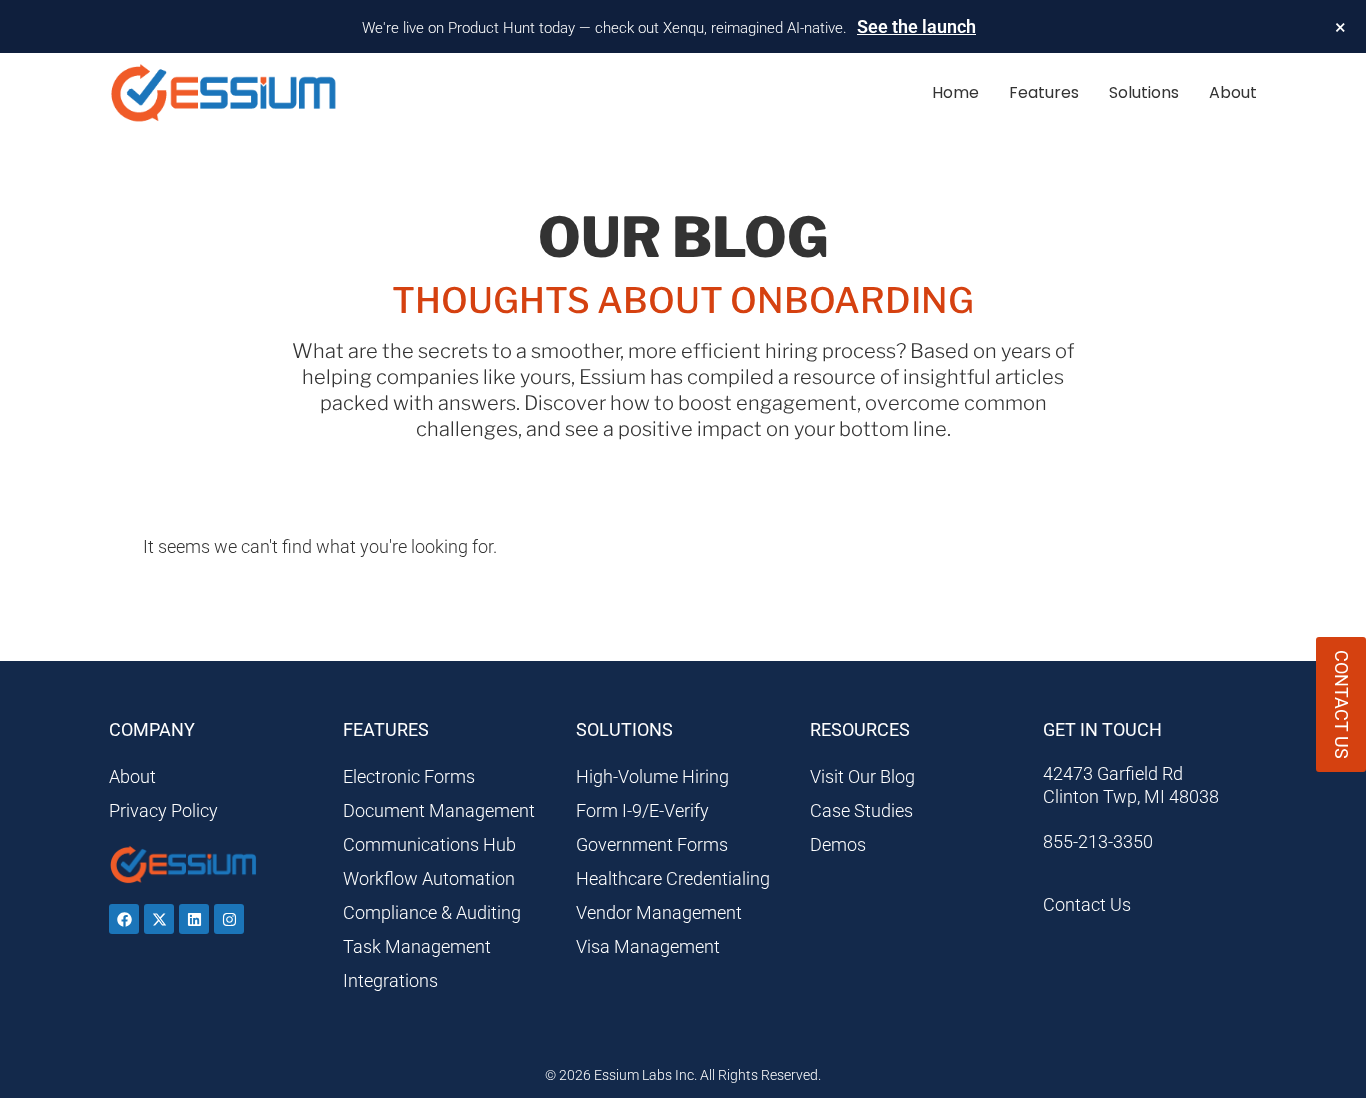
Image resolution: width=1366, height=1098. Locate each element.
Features (1044, 92)
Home (955, 92)
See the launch (916, 26)
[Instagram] (229, 919)
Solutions (1144, 92)
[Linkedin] (194, 919)
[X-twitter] (159, 919)
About (1233, 92)
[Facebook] (124, 919)
